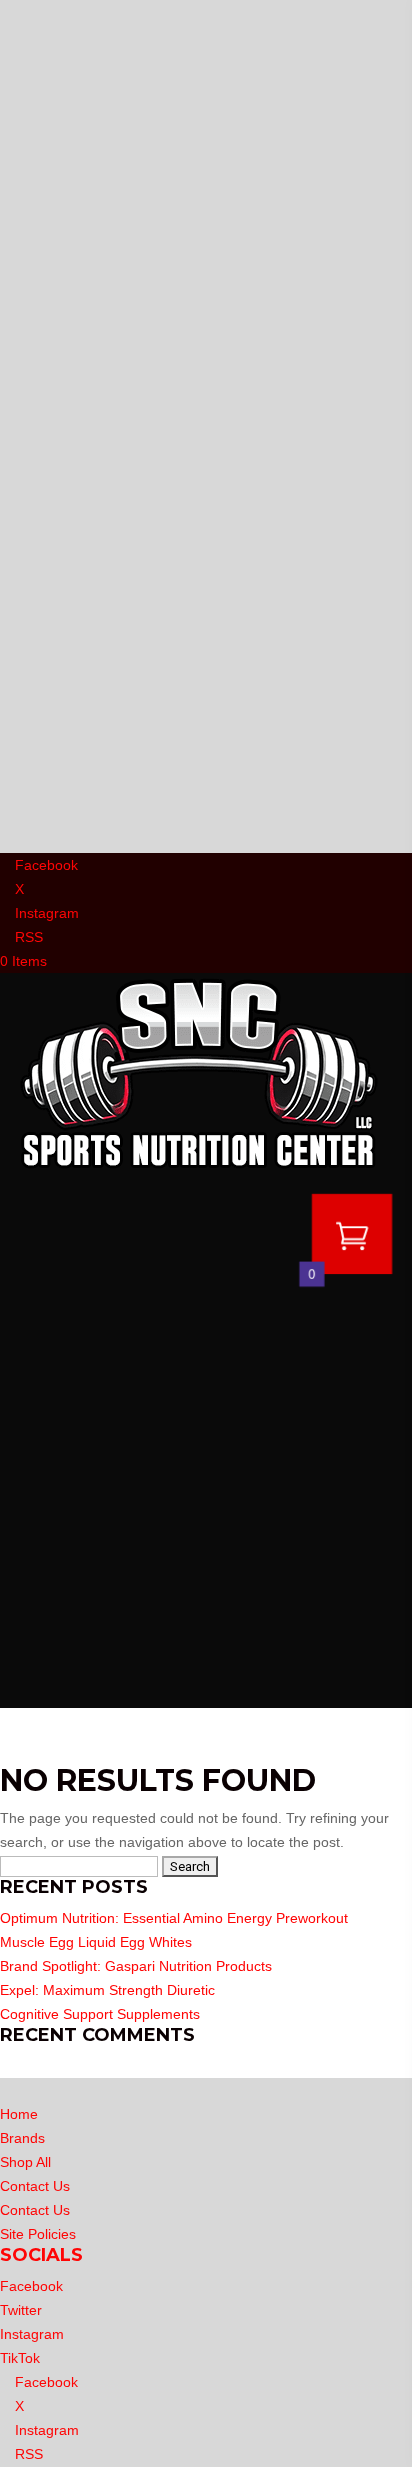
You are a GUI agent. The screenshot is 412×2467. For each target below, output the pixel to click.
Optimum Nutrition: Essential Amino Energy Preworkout (174, 1918)
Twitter (21, 2310)
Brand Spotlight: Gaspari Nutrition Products (136, 1966)
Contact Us (35, 2186)
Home (19, 2114)
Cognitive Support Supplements (100, 2014)
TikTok (20, 2358)
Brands (22, 2138)
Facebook (31, 2286)
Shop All (25, 2162)
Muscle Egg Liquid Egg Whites (96, 1942)
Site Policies (38, 2234)
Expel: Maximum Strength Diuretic (107, 1990)
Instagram (32, 2334)
